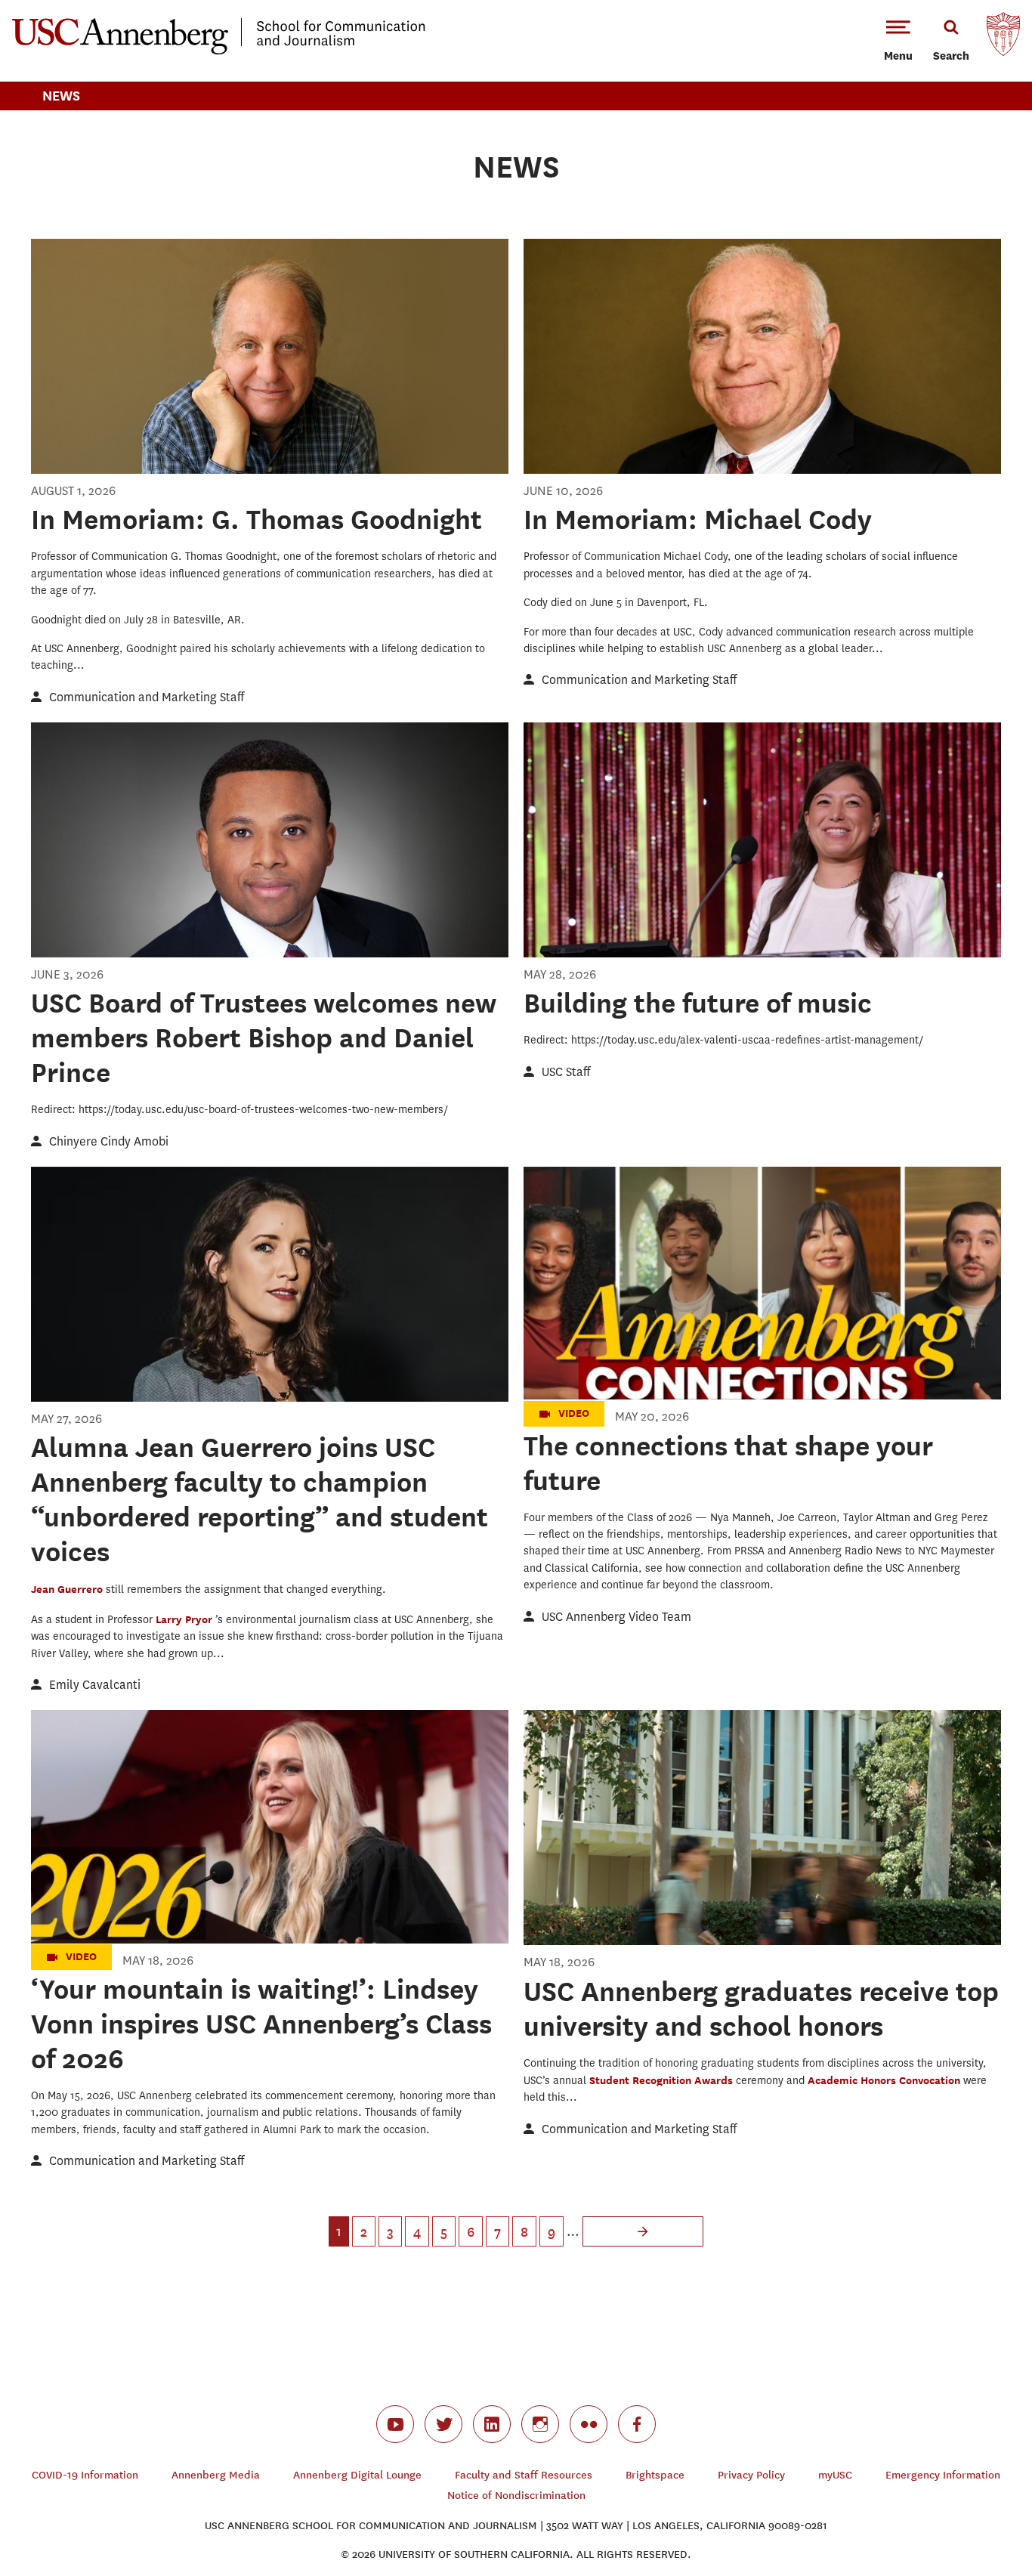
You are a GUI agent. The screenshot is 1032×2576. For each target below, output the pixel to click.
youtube (395, 2424)
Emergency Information (943, 2475)
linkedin (492, 2424)
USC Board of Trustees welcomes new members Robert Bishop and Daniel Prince (264, 1038)
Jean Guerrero (68, 1589)
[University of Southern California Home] (1003, 38)
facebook (637, 2424)
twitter (443, 2424)
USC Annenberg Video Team (616, 1617)
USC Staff (566, 1072)
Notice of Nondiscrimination (516, 2496)
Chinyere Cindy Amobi (109, 1141)
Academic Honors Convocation (885, 2080)
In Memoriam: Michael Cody (698, 519)
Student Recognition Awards (663, 2080)
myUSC (835, 2475)
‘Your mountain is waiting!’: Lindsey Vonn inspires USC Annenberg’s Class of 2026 (261, 2024)
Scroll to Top (967, 2511)
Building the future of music (698, 1003)
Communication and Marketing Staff (147, 697)
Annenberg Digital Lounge (357, 2475)
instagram (540, 2424)
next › (643, 2231)
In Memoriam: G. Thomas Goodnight (256, 519)
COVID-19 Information (85, 2475)
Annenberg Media (216, 2475)
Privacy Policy (751, 2475)
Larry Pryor (185, 1619)
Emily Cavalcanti (95, 1685)
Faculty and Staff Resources (524, 2475)
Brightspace (655, 2475)
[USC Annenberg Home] (219, 51)
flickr (589, 2424)
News (61, 96)
